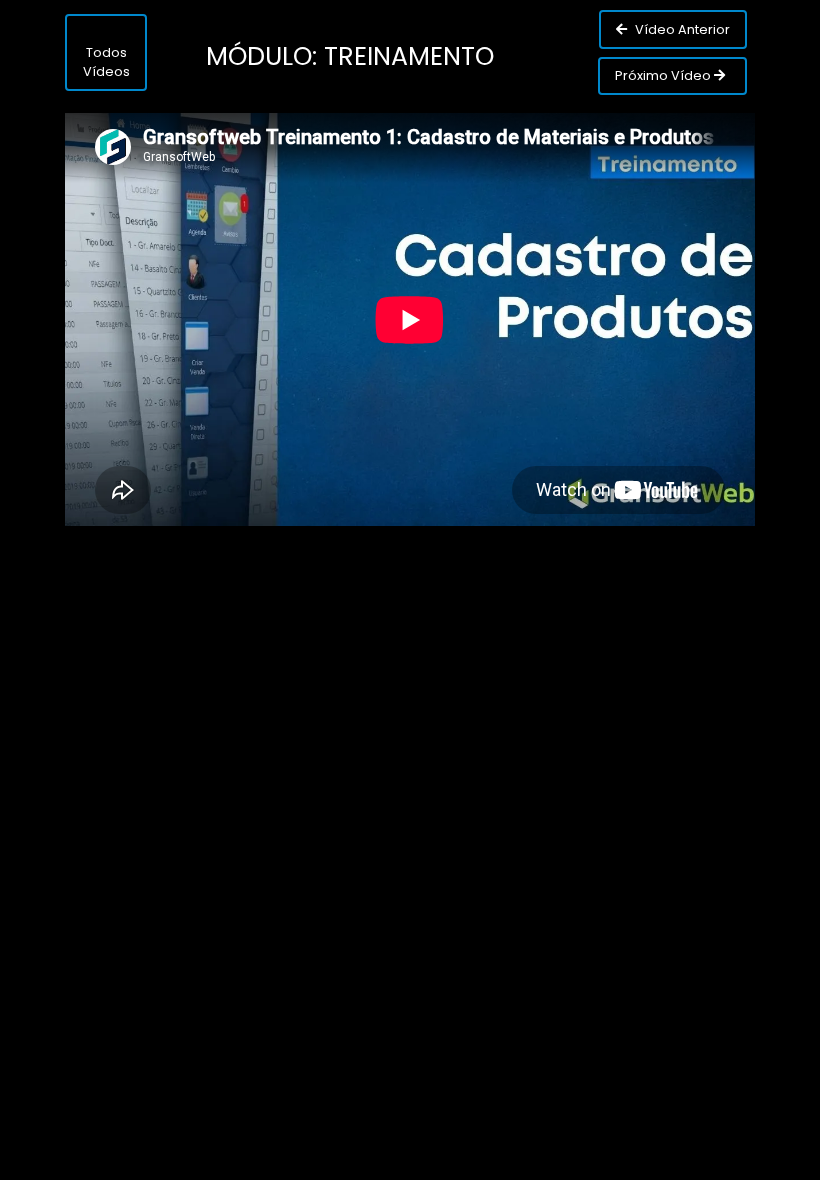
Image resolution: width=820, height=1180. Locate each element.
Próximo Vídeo (664, 75)
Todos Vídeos (106, 62)
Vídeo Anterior (681, 29)
